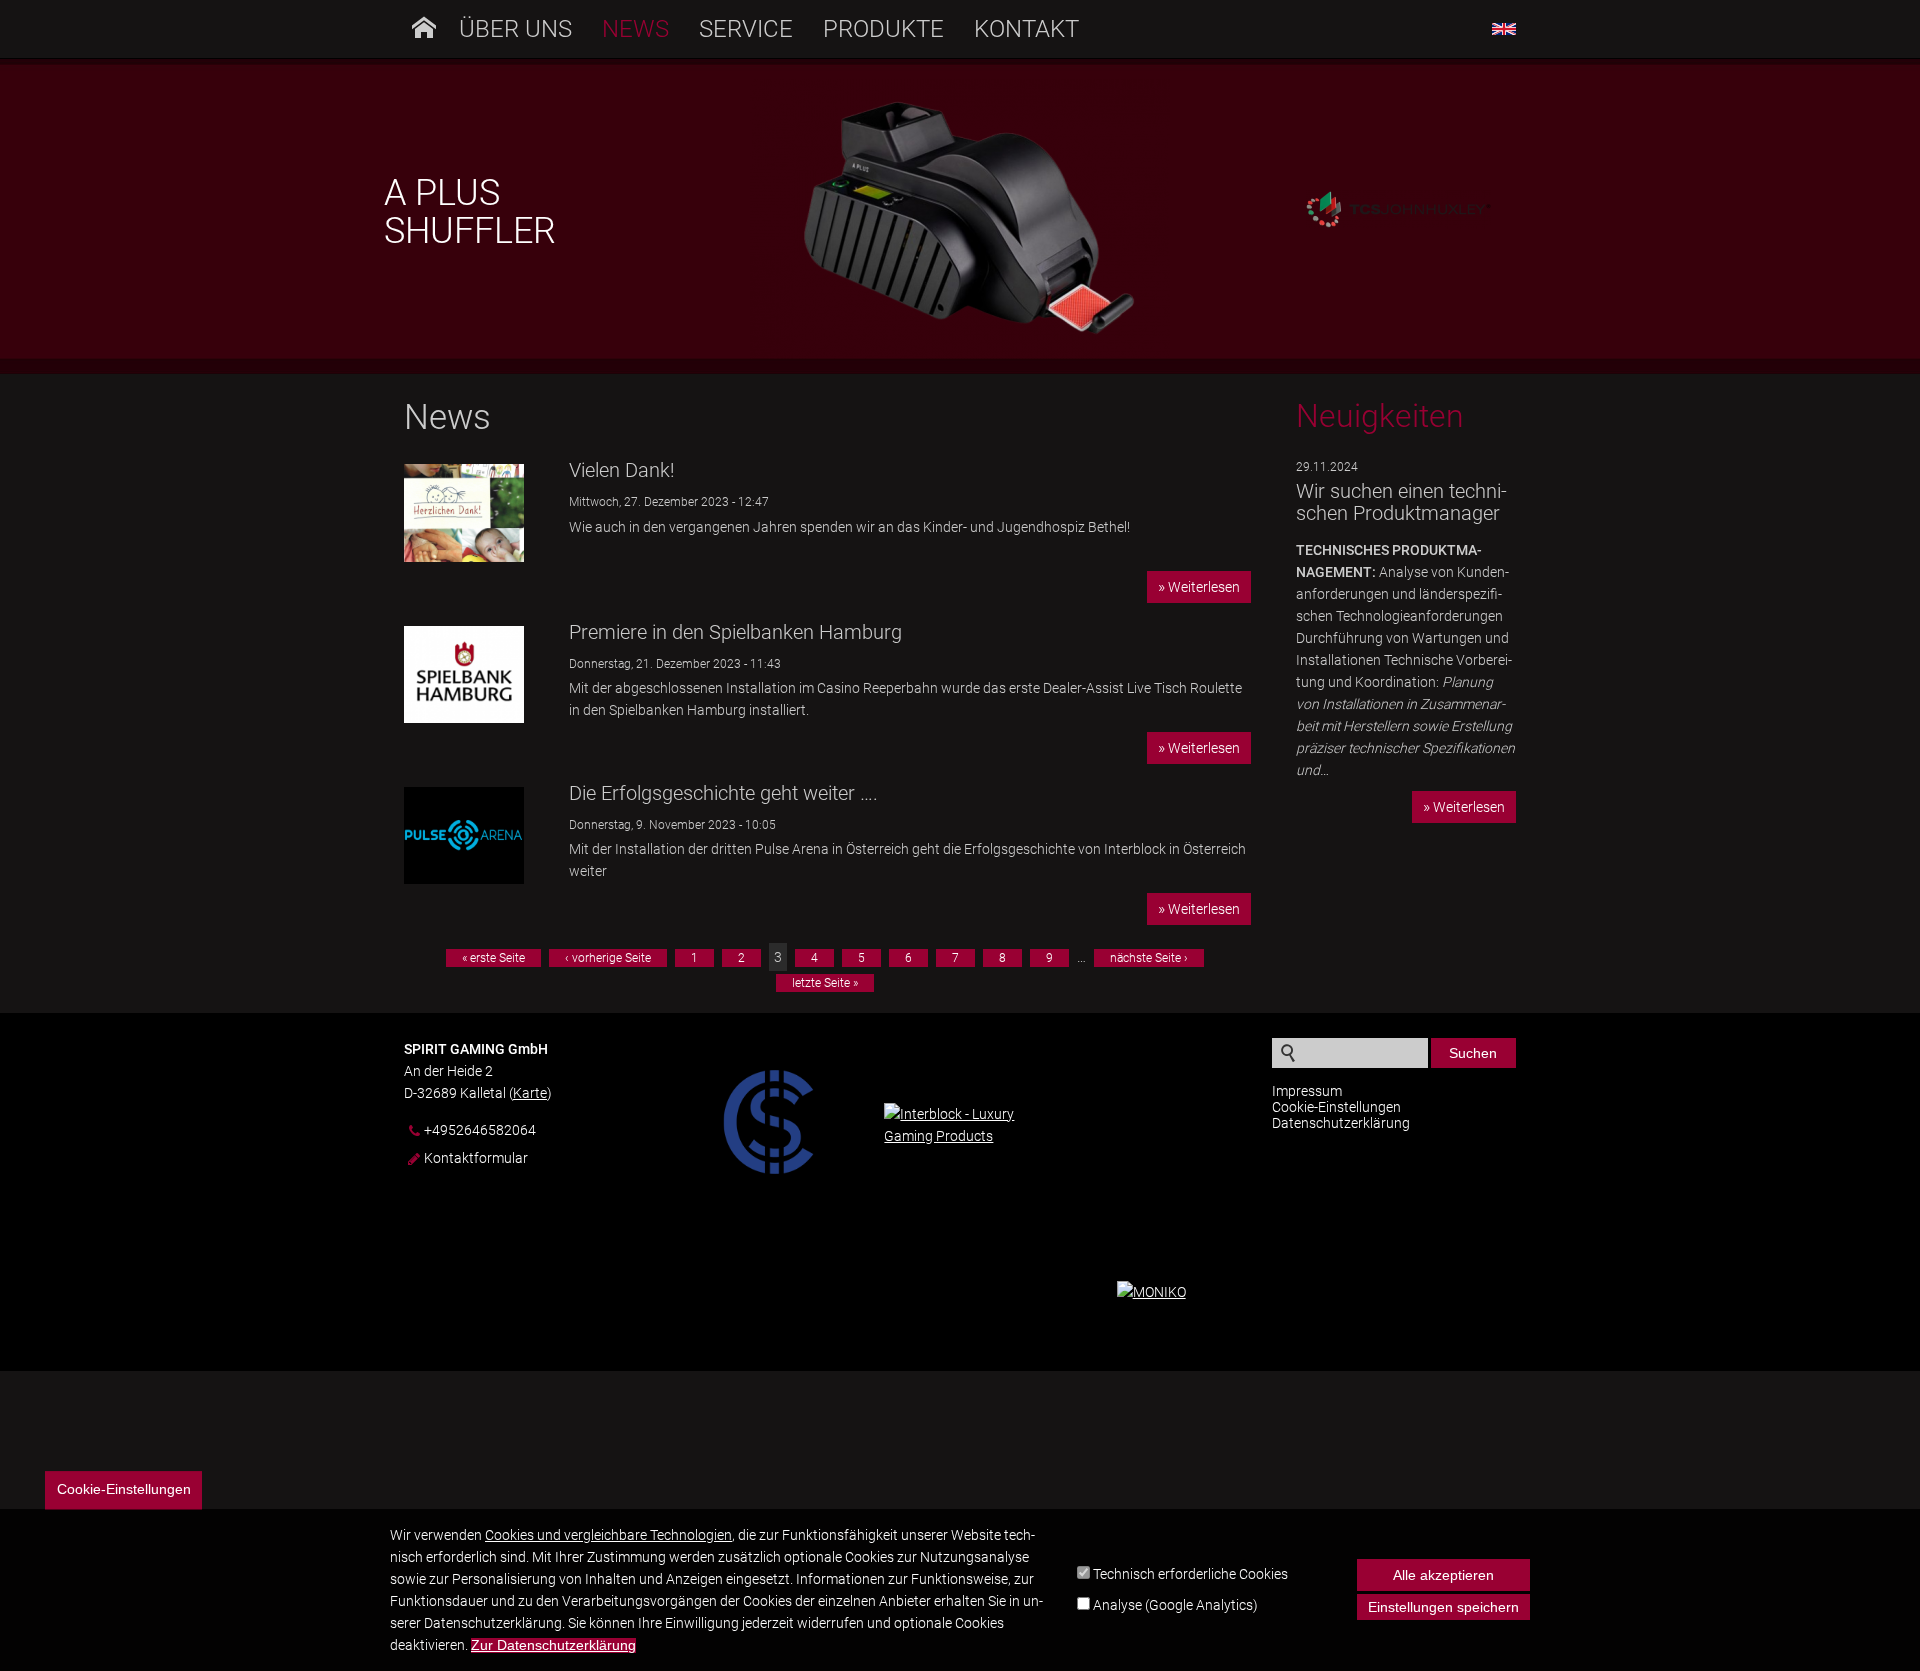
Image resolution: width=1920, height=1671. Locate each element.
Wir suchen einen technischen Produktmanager (1401, 502)
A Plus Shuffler (470, 212)
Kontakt (1026, 29)
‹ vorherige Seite (608, 958)
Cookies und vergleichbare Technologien (608, 1535)
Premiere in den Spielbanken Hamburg (735, 632)
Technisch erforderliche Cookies (1190, 1574)
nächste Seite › (1149, 958)
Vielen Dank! (622, 470)
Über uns (515, 29)
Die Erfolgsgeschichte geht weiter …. (723, 793)
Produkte (883, 29)
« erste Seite (493, 958)
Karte (530, 1093)
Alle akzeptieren (1443, 1575)
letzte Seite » (825, 983)
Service (746, 29)
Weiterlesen (1204, 587)
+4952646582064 (480, 1130)
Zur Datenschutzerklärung (553, 1645)
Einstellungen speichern (1443, 1607)
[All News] (1504, 30)
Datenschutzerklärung (1341, 1123)
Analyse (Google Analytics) (1175, 1606)
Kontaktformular (476, 1158)
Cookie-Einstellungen (1336, 1107)
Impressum (1307, 1091)
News (635, 29)
